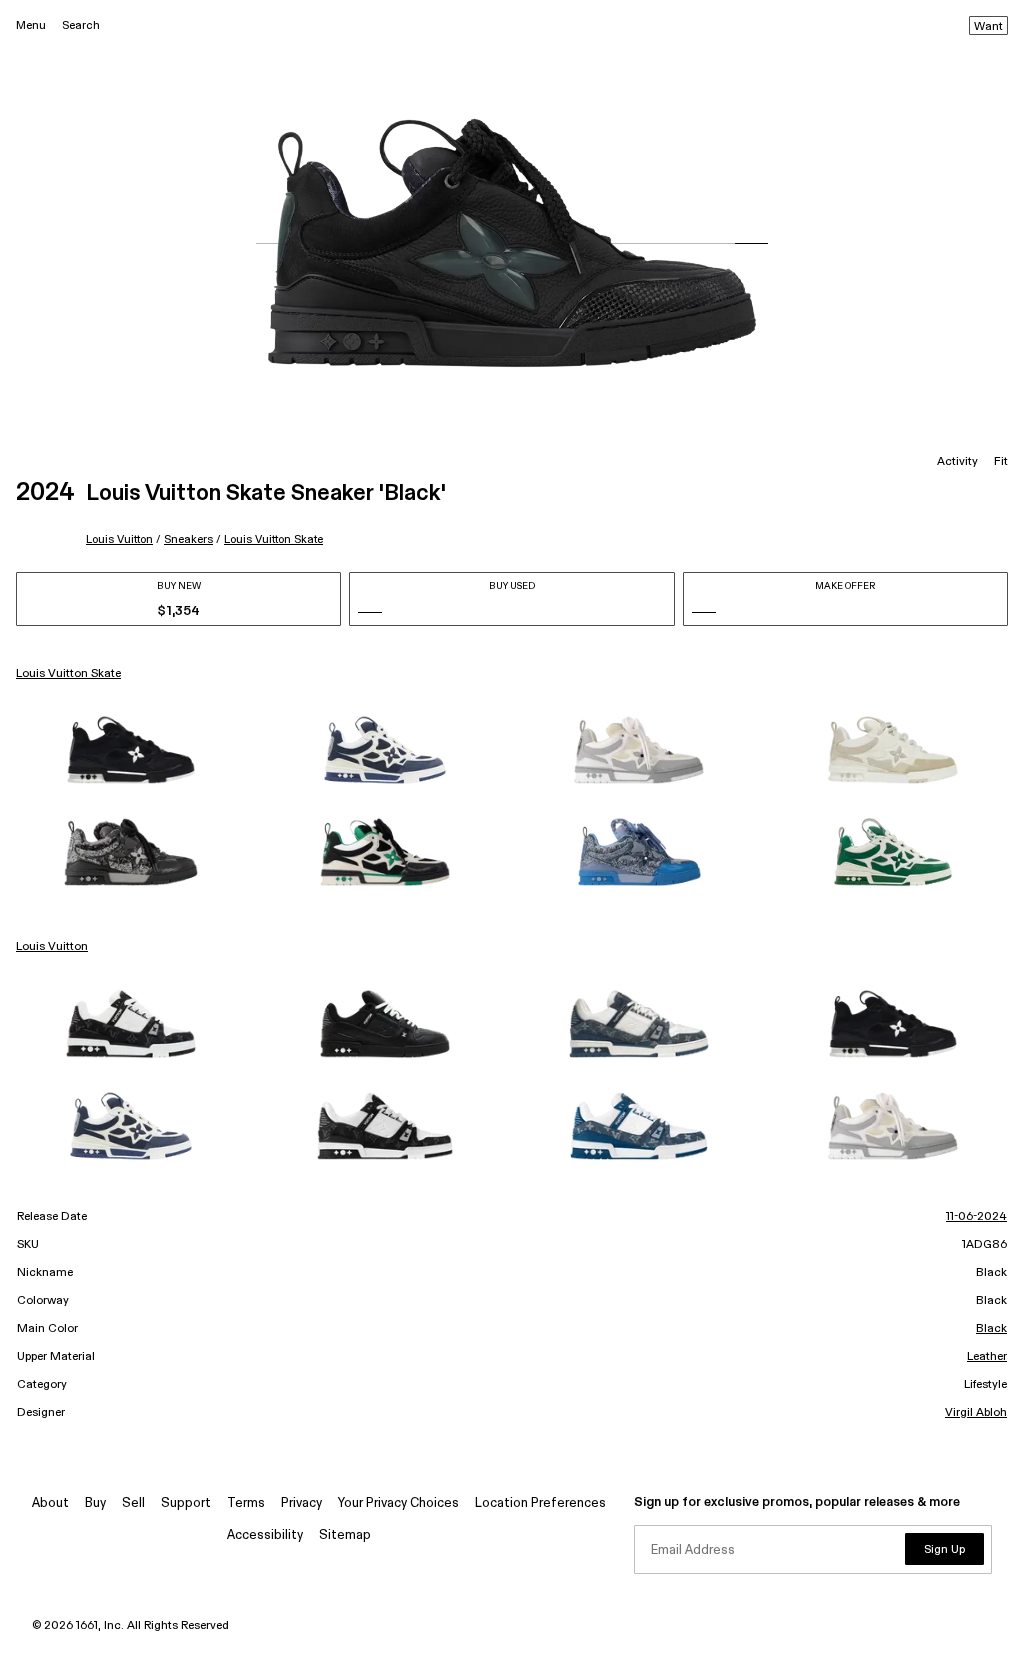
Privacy (301, 1503)
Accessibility (265, 1535)
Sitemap (345, 1535)
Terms (246, 1503)
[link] (131, 750)
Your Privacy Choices (398, 1503)
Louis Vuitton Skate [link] (68, 674)
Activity (957, 462)
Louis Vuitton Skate (273, 539)
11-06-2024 (976, 1217)
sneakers (188, 539)
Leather (987, 1357)
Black (991, 1329)
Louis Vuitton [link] (52, 947)
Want (988, 27)
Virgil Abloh (976, 1413)
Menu (31, 25)
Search (81, 25)
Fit (1001, 462)
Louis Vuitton (119, 539)
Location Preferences (540, 1503)
